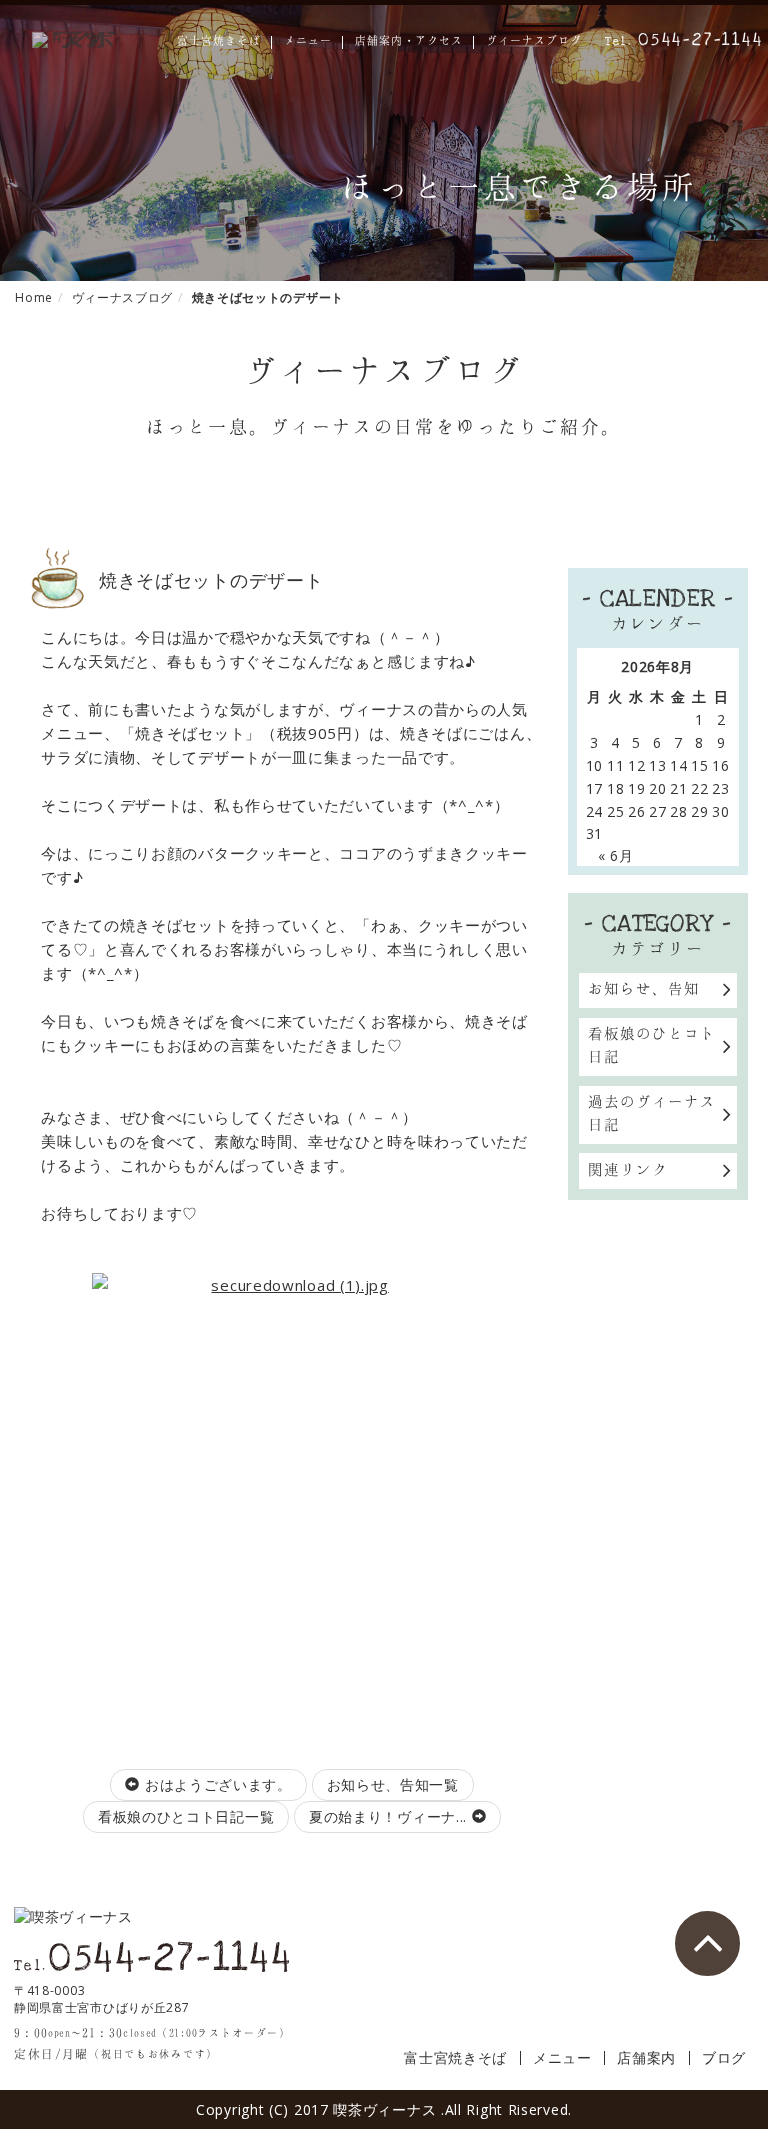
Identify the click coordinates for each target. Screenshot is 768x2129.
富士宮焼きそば (219, 41)
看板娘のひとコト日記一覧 (186, 1816)
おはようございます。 (216, 1784)
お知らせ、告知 (644, 988)
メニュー (308, 41)
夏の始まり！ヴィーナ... (390, 1816)
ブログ (724, 2058)
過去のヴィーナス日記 (652, 1112)
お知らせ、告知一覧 (393, 1784)
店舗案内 (646, 2058)
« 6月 (616, 855)
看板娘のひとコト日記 (652, 1044)
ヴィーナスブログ (534, 41)
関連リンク (628, 1169)
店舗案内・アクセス (409, 41)
